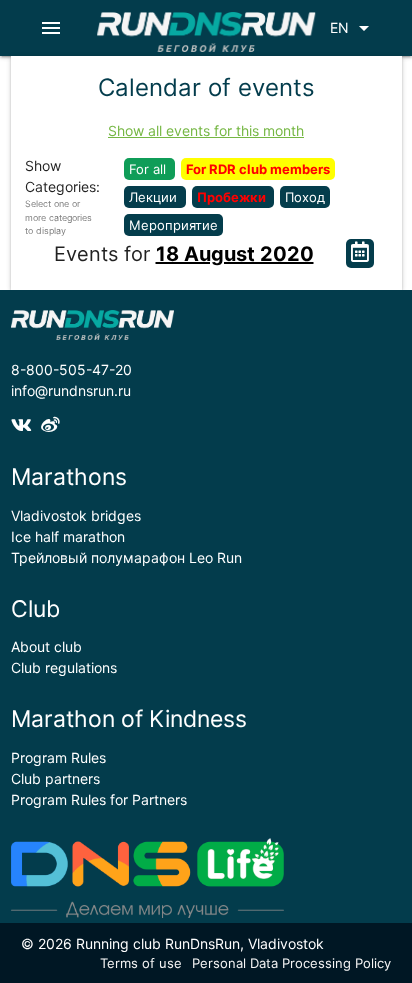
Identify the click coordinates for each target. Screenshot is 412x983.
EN (353, 28)
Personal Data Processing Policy (291, 963)
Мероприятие (173, 225)
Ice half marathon (68, 536)
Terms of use (141, 963)
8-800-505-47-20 (71, 369)
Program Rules (58, 757)
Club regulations (64, 667)
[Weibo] (53, 425)
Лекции (155, 197)
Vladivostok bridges (76, 515)
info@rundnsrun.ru (71, 390)
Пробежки (233, 197)
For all (149, 169)
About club (46, 646)
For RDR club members (258, 169)
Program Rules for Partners (99, 799)
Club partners (55, 778)
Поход (305, 197)
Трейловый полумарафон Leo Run (126, 557)
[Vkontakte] (26, 425)
